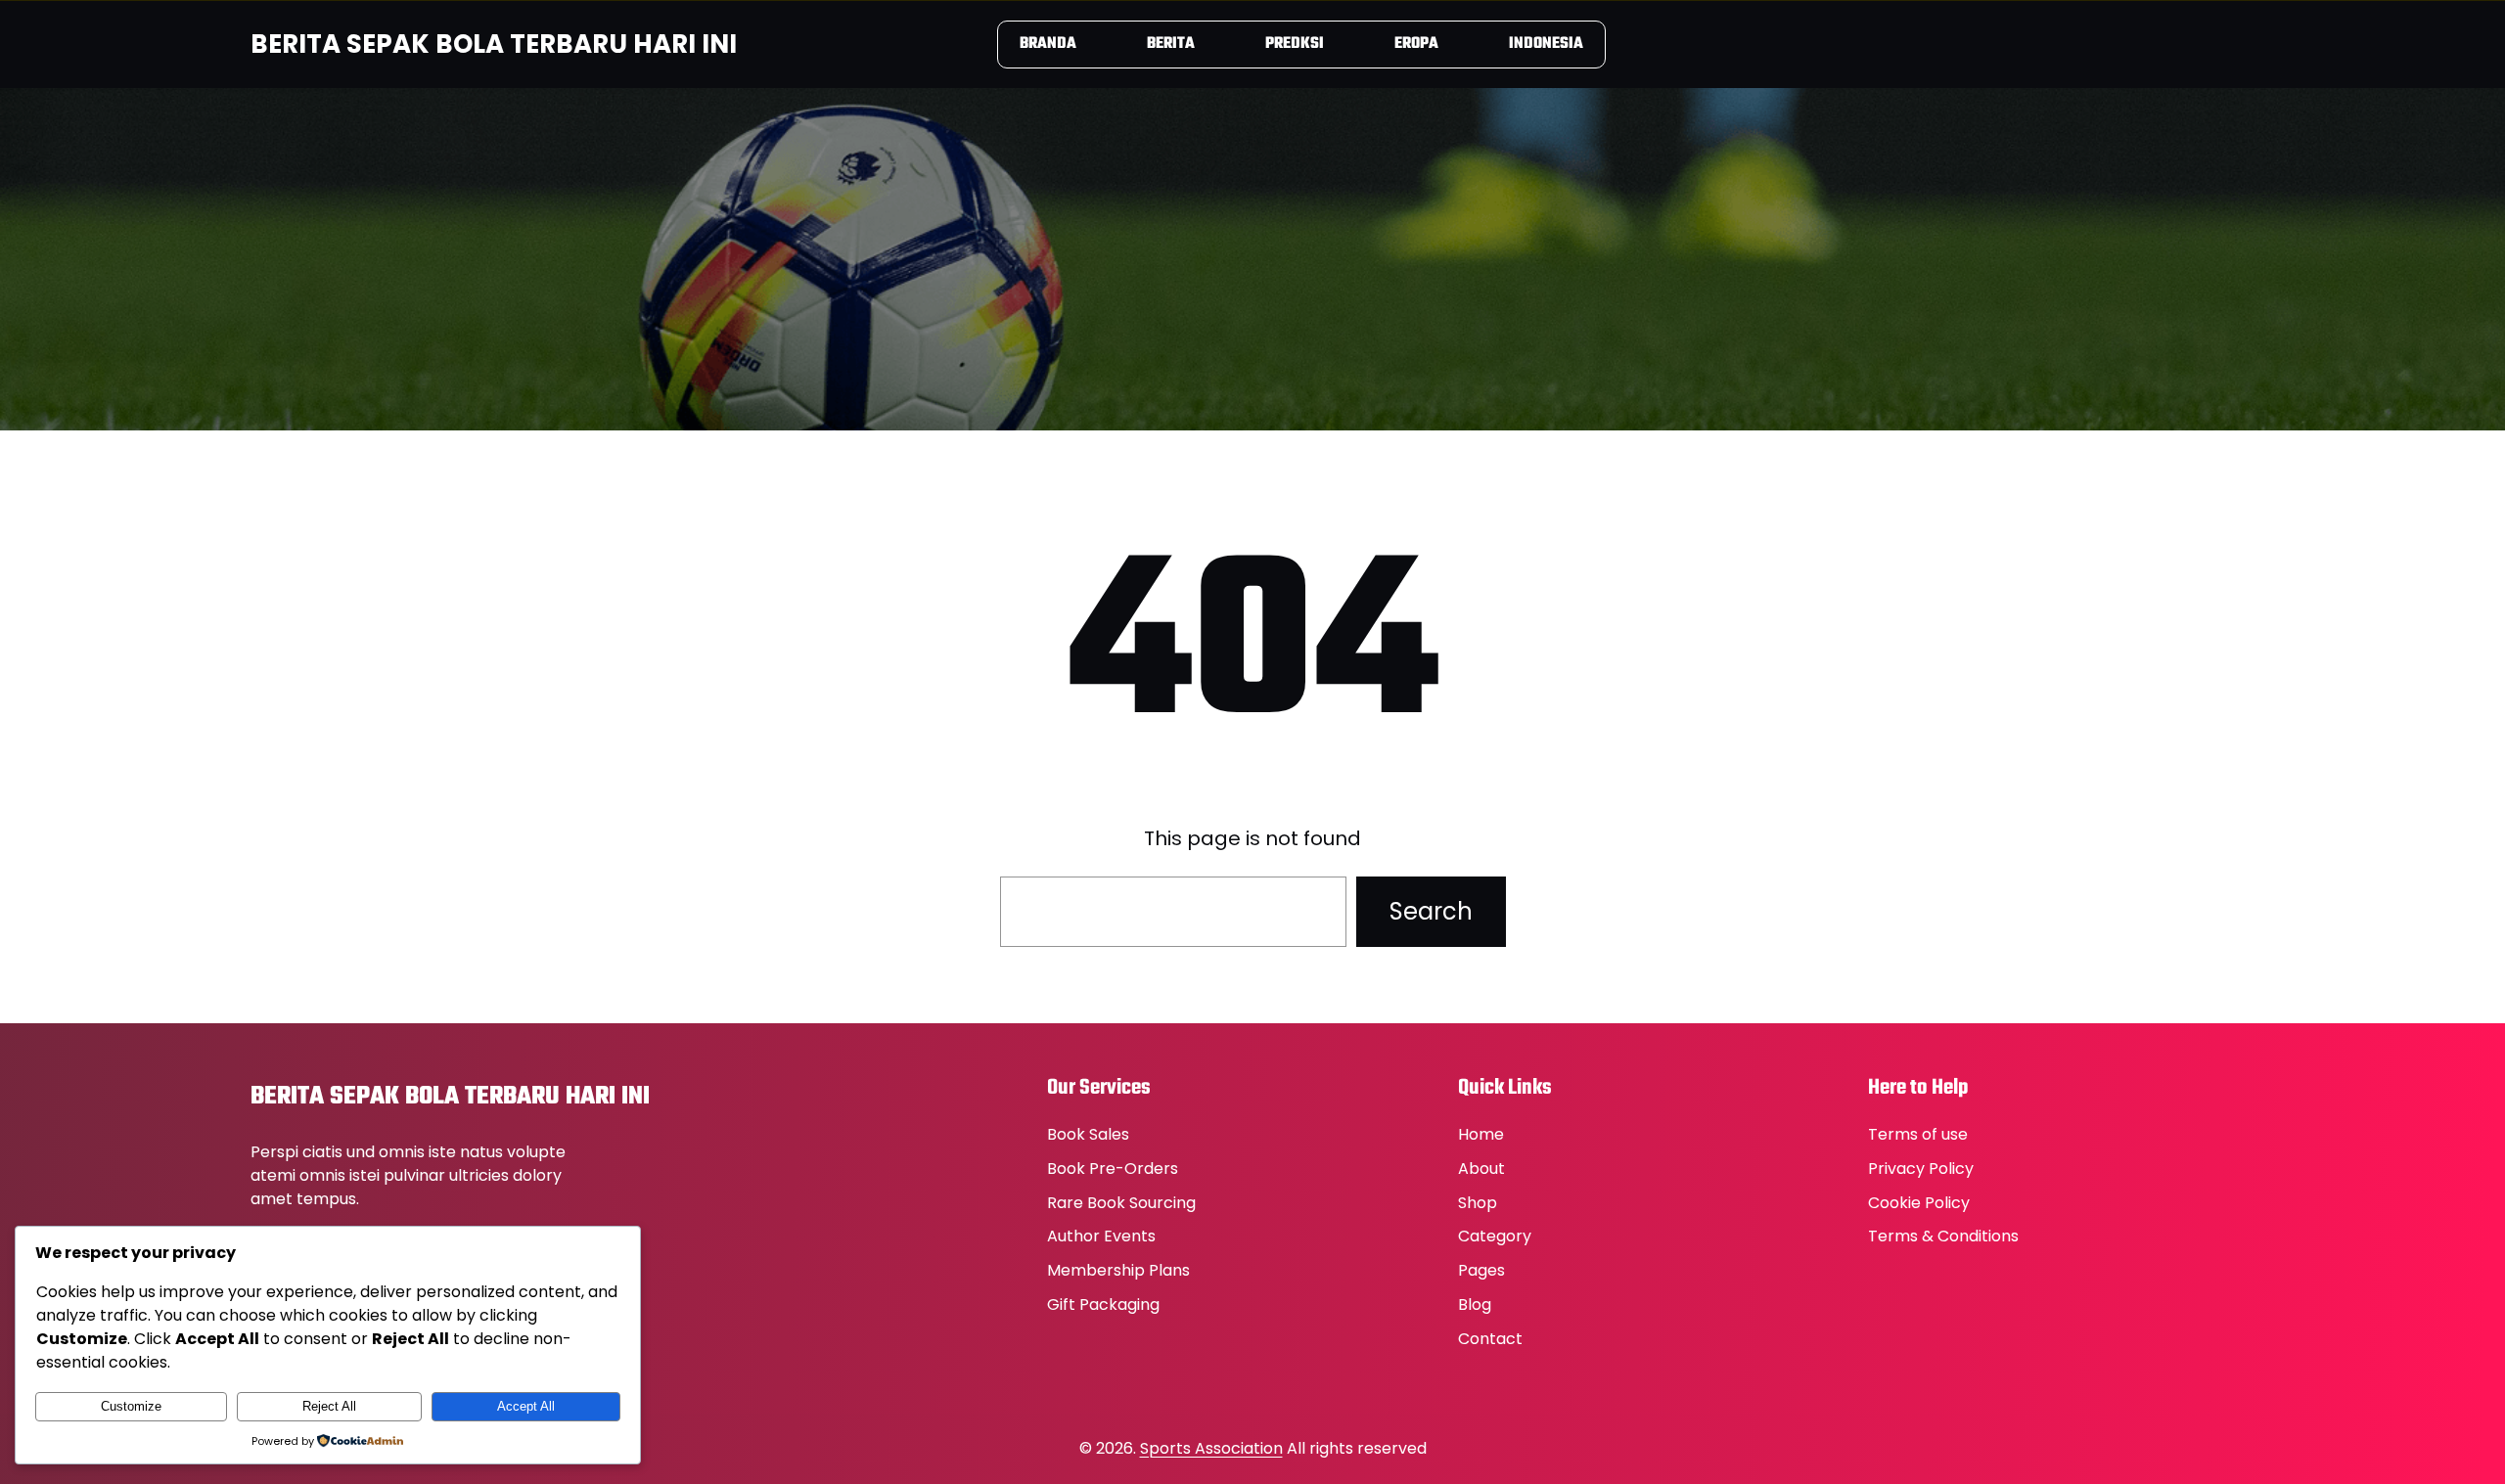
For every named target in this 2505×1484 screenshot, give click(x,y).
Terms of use (1918, 1134)
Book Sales (1088, 1134)
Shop (1478, 1203)
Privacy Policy (1921, 1169)
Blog (1475, 1304)
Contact (1490, 1339)
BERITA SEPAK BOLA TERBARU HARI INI (494, 44)
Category (1495, 1236)
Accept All (526, 1406)
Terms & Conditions (1943, 1236)
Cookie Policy (1919, 1203)
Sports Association (1211, 1448)
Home (1481, 1134)
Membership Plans (1118, 1270)
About (1481, 1169)
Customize (131, 1406)
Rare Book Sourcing (1121, 1203)
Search (1431, 911)
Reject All (329, 1406)
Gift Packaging (1103, 1304)
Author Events (1101, 1236)
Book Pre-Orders (1113, 1169)
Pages (1481, 1270)
